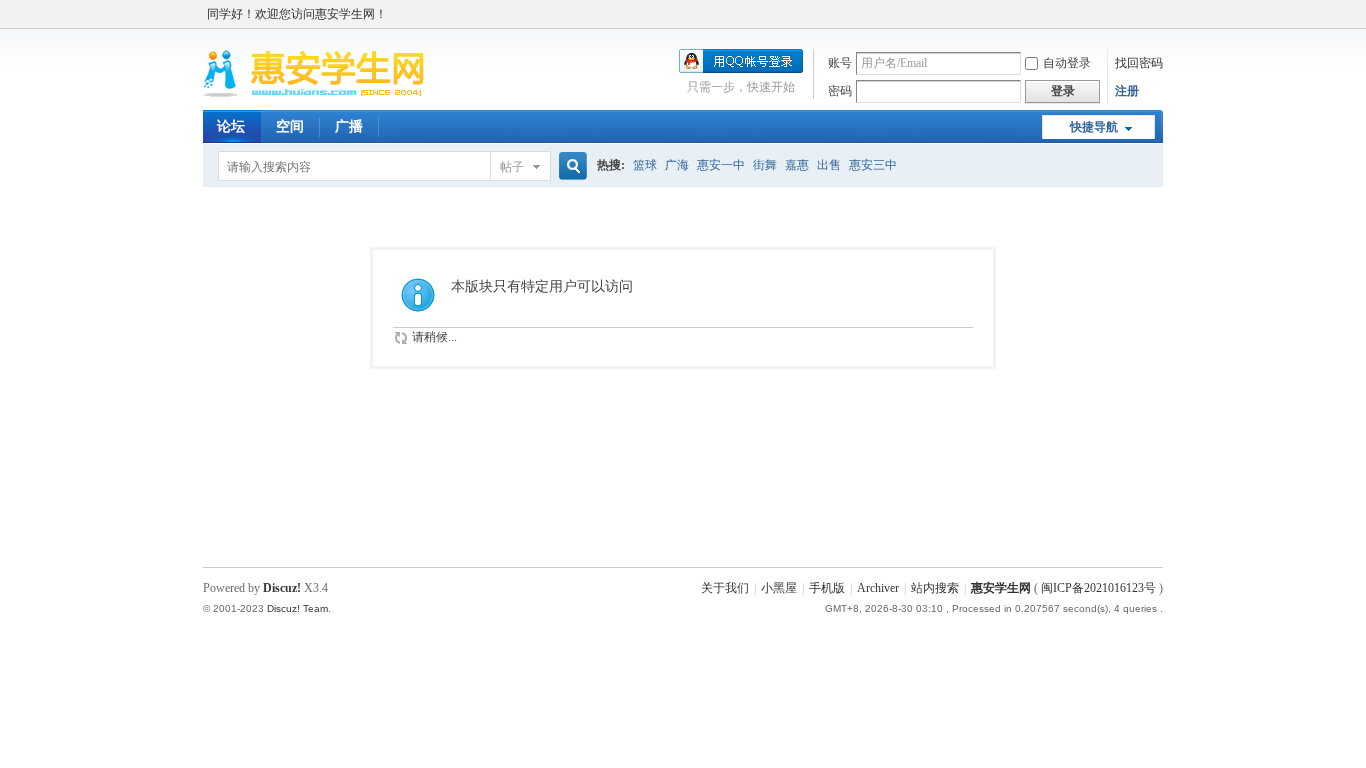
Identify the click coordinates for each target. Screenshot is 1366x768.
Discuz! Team (297, 608)
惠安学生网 (1001, 588)
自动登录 (1067, 63)
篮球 (645, 165)
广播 (349, 126)
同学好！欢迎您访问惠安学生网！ (297, 14)
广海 (677, 165)
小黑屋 (779, 588)
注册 (1127, 91)
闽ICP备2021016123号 (1098, 588)
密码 (840, 91)
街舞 (765, 165)
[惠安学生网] (313, 98)
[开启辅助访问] (1158, 14)
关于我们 (725, 588)
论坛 (231, 126)
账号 (840, 63)
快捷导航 (1094, 127)
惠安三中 (873, 165)
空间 (290, 126)
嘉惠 (797, 165)
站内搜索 (935, 588)
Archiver (878, 588)
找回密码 (1139, 63)
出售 (829, 165)
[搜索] (570, 166)
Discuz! (282, 588)
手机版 (827, 588)
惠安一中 (721, 165)
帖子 (512, 167)
